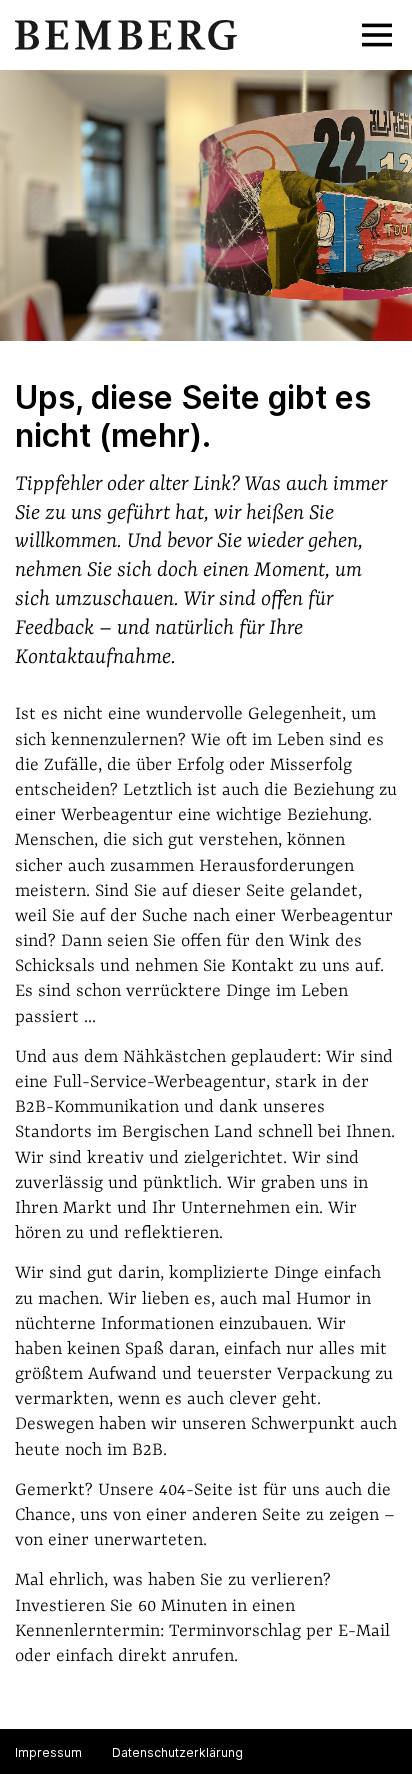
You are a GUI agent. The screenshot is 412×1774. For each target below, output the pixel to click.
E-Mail (364, 1631)
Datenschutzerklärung (177, 1752)
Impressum (48, 1752)
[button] (377, 35)
